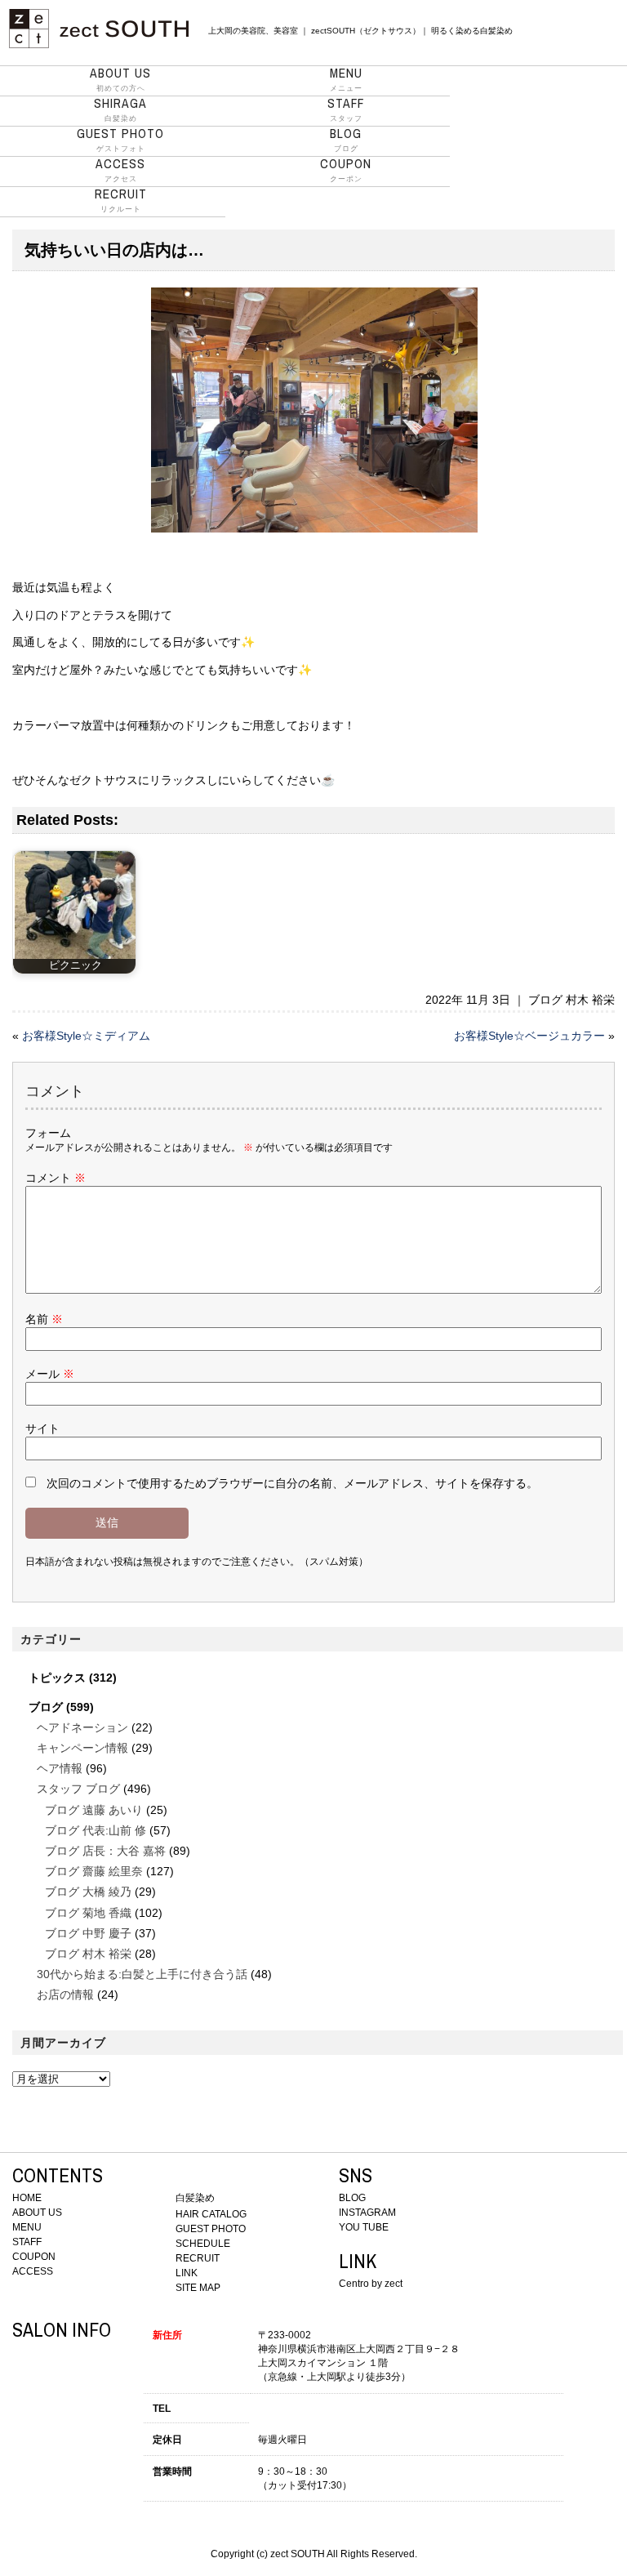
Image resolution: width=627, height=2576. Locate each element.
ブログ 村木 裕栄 (571, 1000)
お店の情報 (65, 1994)
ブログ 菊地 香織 (88, 1913)
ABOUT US (37, 2213)
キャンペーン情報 (82, 1748)
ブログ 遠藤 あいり (94, 1810)
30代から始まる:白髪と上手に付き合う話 (142, 1974)
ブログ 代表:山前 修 (96, 1830)
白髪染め (120, 109)
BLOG (352, 2198)
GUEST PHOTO (211, 2229)
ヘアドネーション (82, 1727)
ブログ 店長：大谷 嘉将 (105, 1851)
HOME (27, 2198)
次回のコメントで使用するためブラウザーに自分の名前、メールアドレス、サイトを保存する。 (292, 1483)
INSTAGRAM (367, 2213)
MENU (27, 2227)
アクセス (120, 170)
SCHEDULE (203, 2244)
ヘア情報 (60, 1768)
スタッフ (346, 109)
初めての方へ (120, 79)
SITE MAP (198, 2288)
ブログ (346, 140)
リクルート (121, 200)
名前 (44, 1319)
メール (50, 1374)
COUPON (34, 2257)
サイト (42, 1428)
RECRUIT (198, 2258)
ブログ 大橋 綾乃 (88, 1892)
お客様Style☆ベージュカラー (529, 1036)
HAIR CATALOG (211, 2214)
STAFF (27, 2242)
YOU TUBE (364, 2227)
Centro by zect (371, 2284)
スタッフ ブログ (78, 1789)
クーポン (346, 170)
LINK (187, 2273)
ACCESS (33, 2271)
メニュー (346, 79)
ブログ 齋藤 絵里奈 (94, 1871)
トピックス (57, 1678)
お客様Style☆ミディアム (86, 1036)
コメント (56, 1178)
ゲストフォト (120, 140)
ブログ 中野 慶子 (88, 1933)
